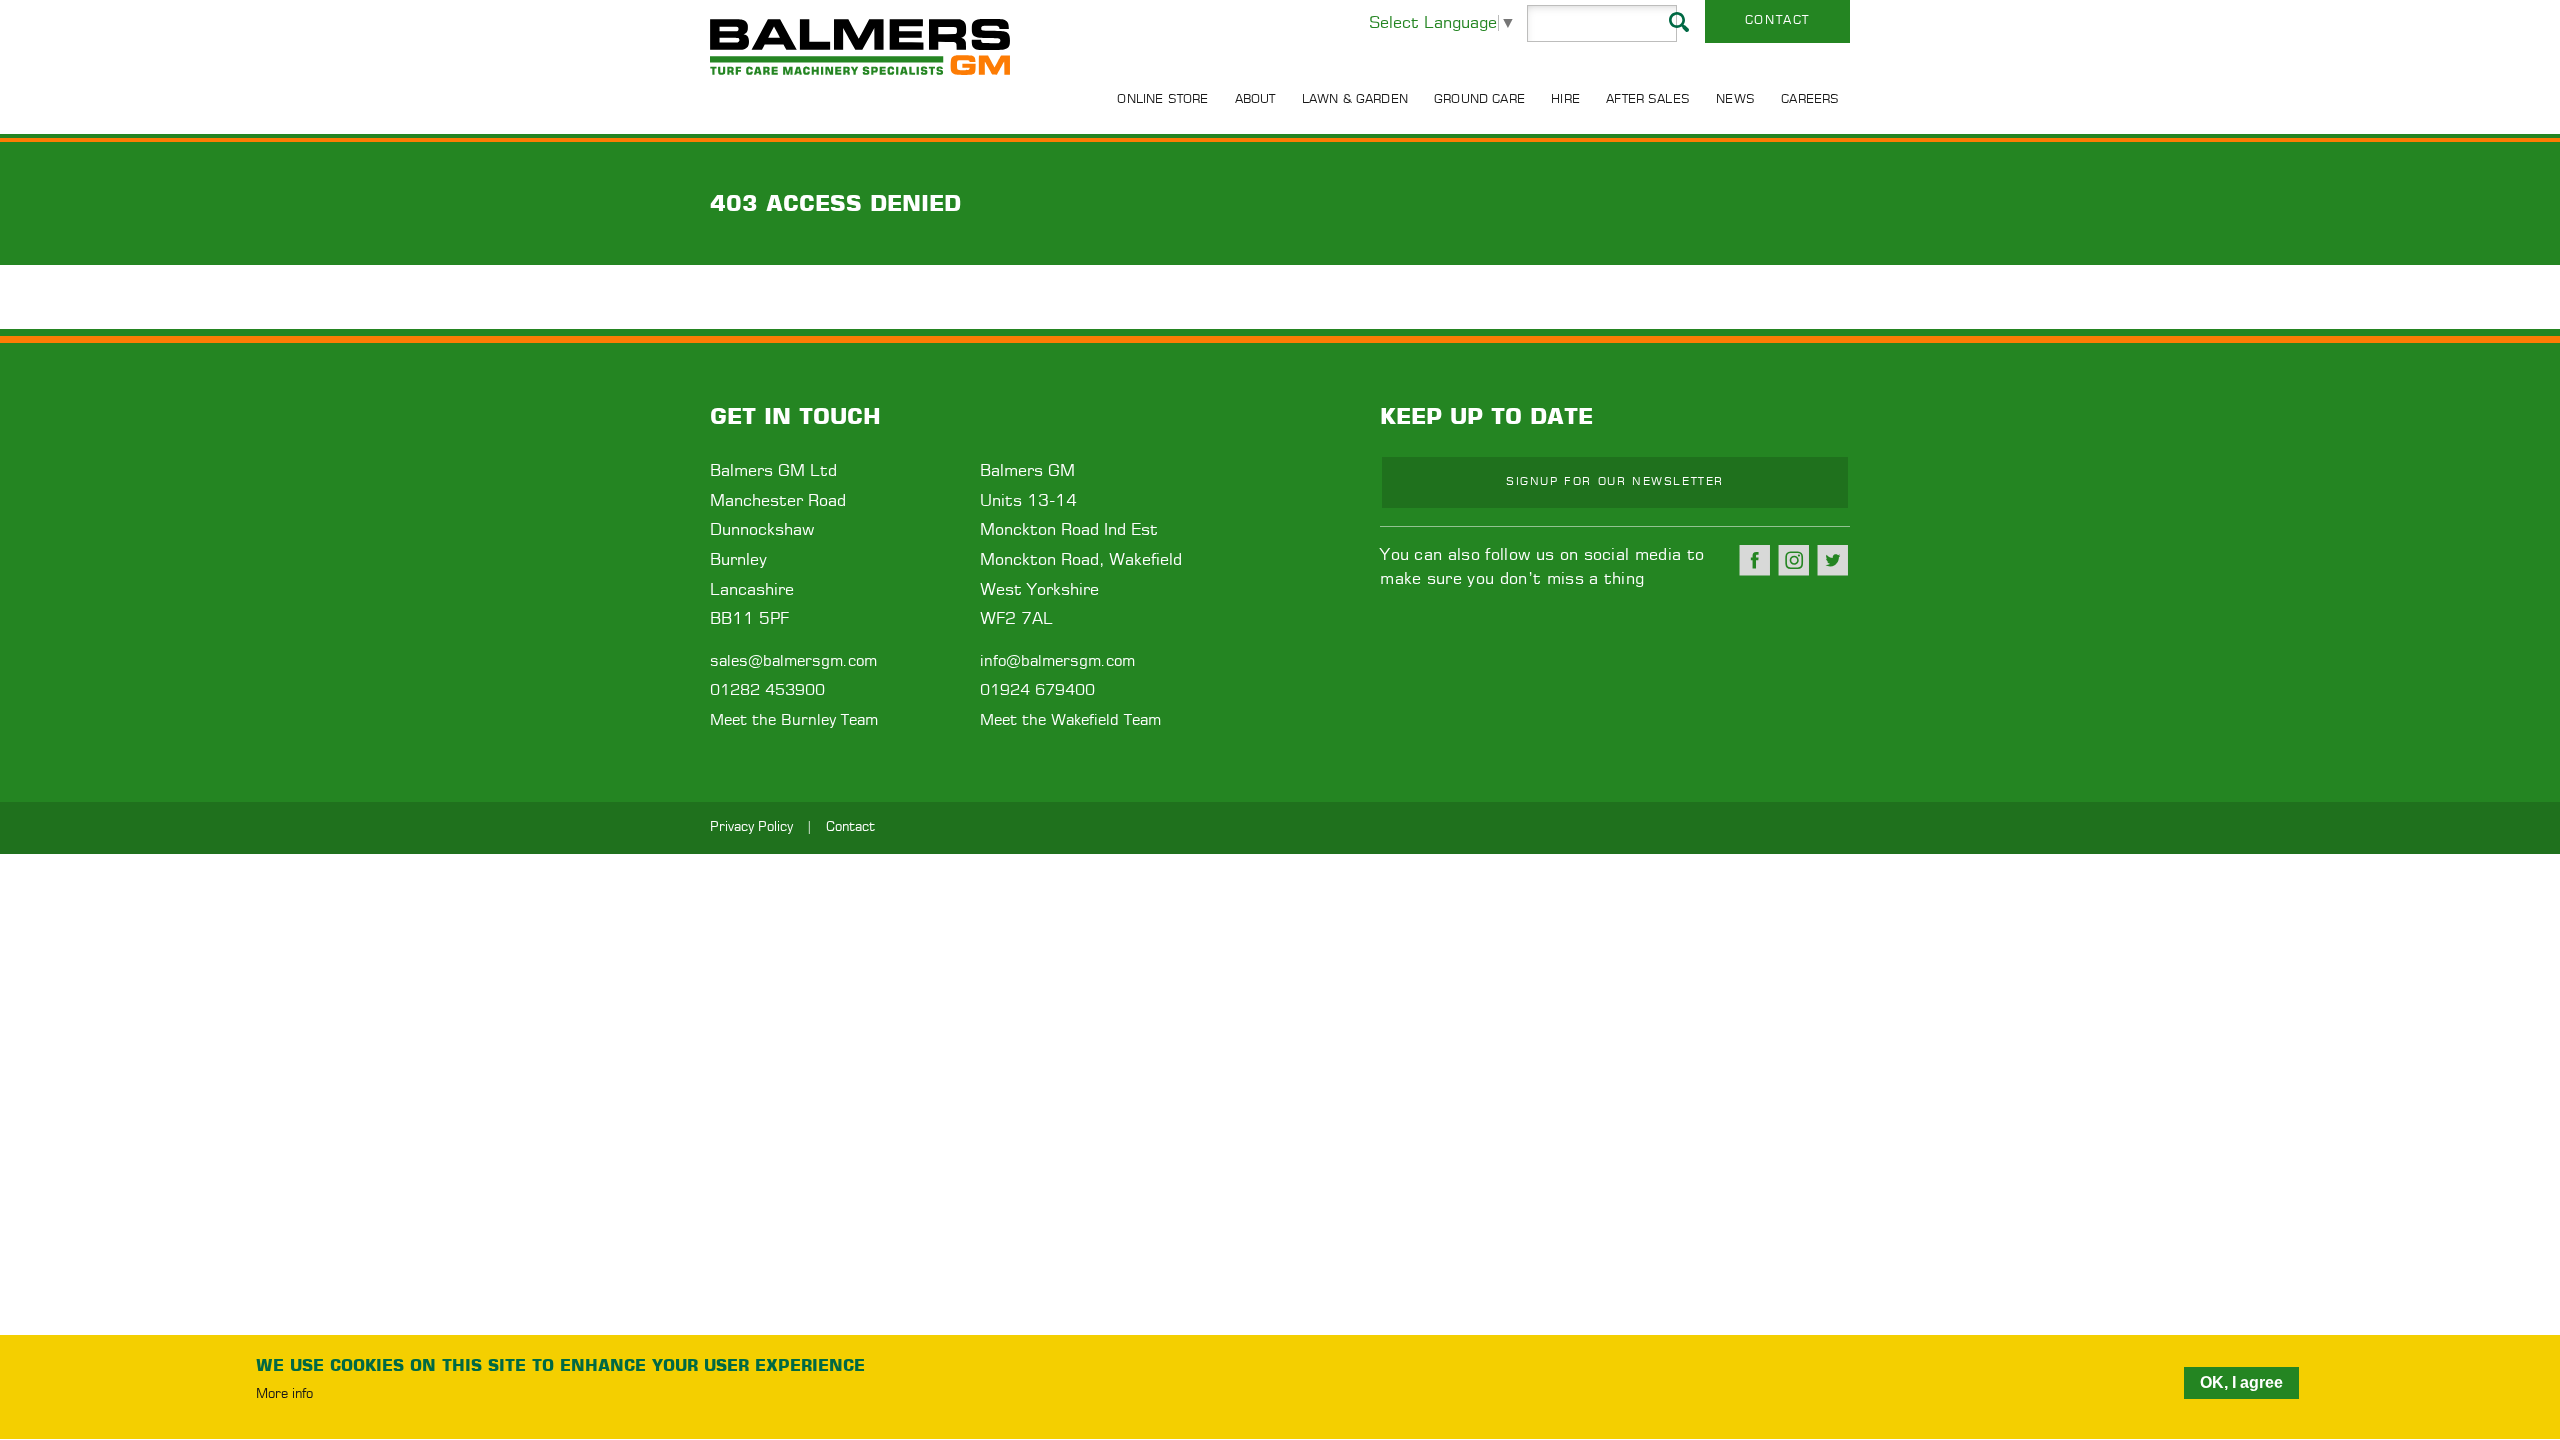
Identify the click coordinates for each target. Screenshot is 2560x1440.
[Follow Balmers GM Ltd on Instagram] (1794, 560)
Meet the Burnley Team (794, 720)
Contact (1777, 20)
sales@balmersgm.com (793, 661)
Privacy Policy (751, 827)
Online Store (1162, 99)
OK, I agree (2241, 1382)
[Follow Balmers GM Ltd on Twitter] (1833, 560)
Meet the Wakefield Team (1070, 720)
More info (284, 1396)
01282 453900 (767, 690)
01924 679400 (1037, 690)
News (1735, 99)
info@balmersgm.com (1057, 661)
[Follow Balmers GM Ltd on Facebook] (1755, 560)
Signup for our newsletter (1615, 481)
